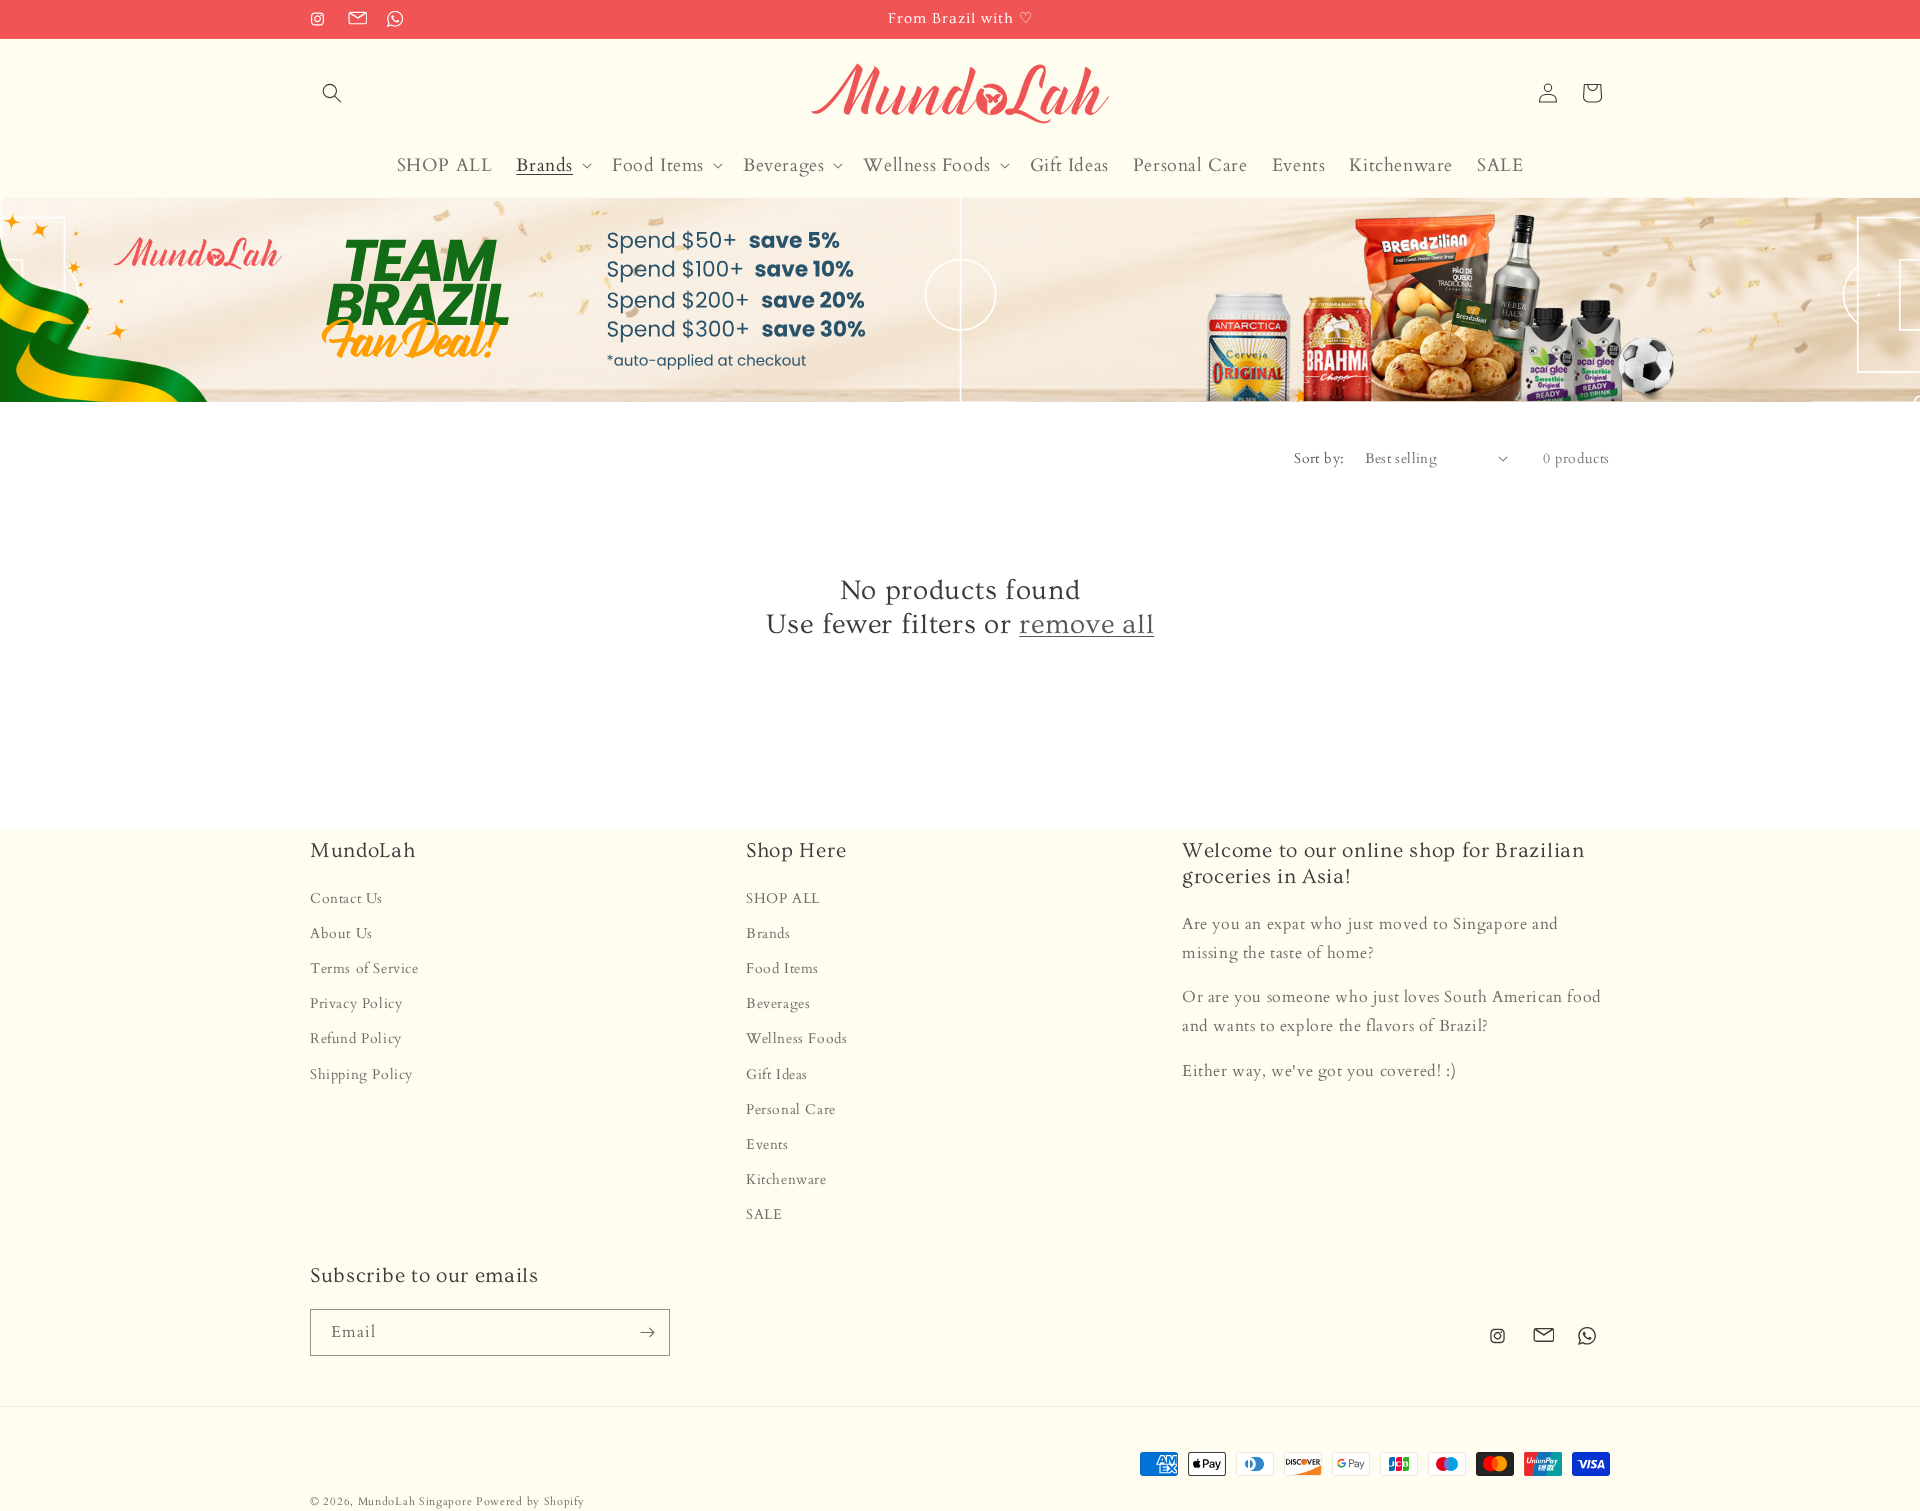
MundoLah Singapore (415, 1501)
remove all (1086, 625)
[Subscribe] (647, 1332)
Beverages (778, 1003)
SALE (764, 1214)
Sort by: (1319, 458)
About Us (341, 933)
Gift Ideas (777, 1074)
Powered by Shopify (530, 1501)
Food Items (782, 968)
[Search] (332, 93)
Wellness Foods (796, 1038)
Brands (768, 933)
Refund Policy (356, 1038)
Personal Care (791, 1109)
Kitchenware (786, 1179)
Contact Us (346, 898)
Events (767, 1144)
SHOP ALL (783, 898)
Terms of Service (364, 968)
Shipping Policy (361, 1074)
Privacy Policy (356, 1003)
